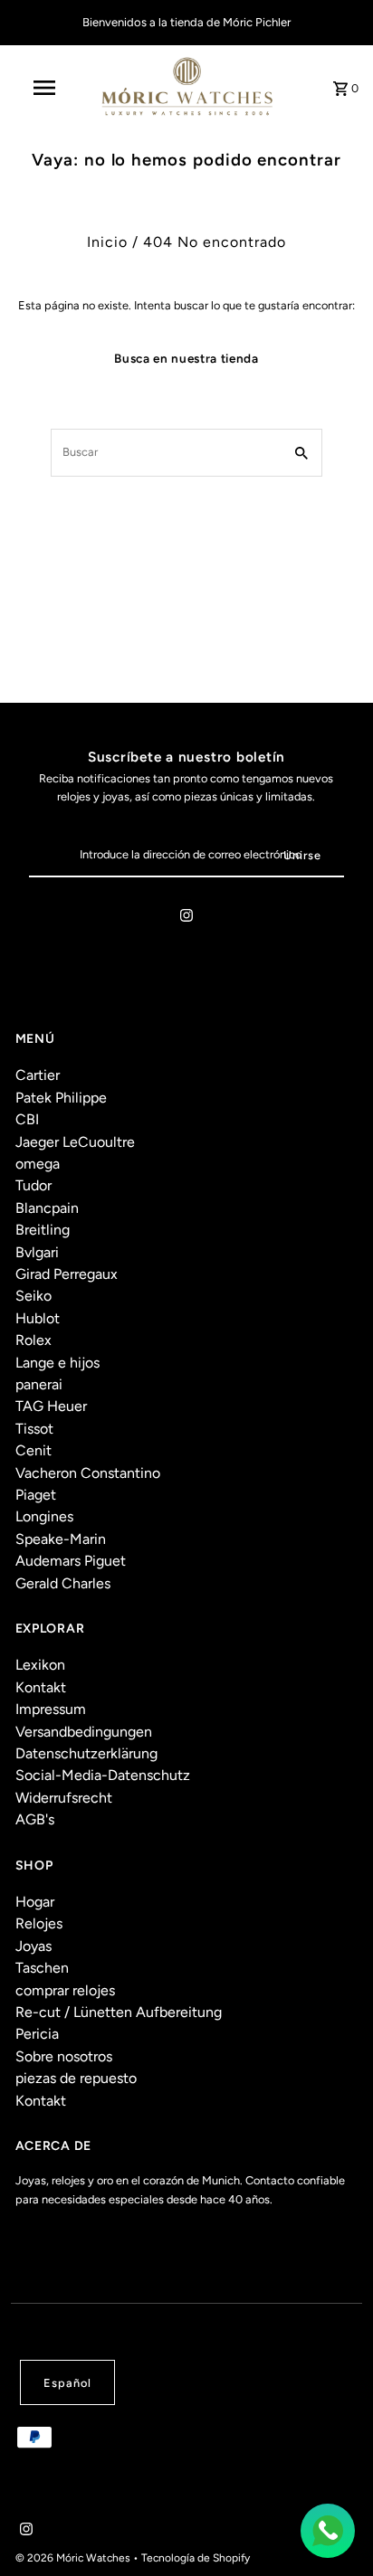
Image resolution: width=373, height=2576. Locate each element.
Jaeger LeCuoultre (75, 1142)
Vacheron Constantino (88, 1473)
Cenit (33, 1450)
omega (38, 1164)
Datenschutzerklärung (86, 1753)
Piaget (36, 1495)
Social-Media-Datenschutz (103, 1775)
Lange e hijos (57, 1363)
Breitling (43, 1230)
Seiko (33, 1296)
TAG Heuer (51, 1406)
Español (67, 2383)
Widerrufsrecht (64, 1798)
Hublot (38, 1318)
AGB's (35, 1819)
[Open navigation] (46, 88)
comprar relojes (65, 1990)
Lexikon (40, 1665)
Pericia (37, 2034)
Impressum (51, 1709)
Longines (44, 1516)
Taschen (42, 1968)
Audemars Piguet (71, 1561)
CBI (27, 1119)
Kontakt (41, 1687)
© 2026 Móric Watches (74, 2558)
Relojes (39, 1923)
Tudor (33, 1185)
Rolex (33, 1340)
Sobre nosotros (64, 2056)
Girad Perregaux (67, 1274)
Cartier (38, 1075)
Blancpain (47, 1208)
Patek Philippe (61, 1098)
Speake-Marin (61, 1539)
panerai (39, 1384)
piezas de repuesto (76, 2078)
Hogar (35, 1902)
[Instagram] (186, 919)
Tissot (34, 1429)
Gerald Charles (63, 1583)
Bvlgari (37, 1252)
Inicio (107, 242)
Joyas (33, 1946)
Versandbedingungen (84, 1732)
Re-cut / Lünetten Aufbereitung (119, 2012)
